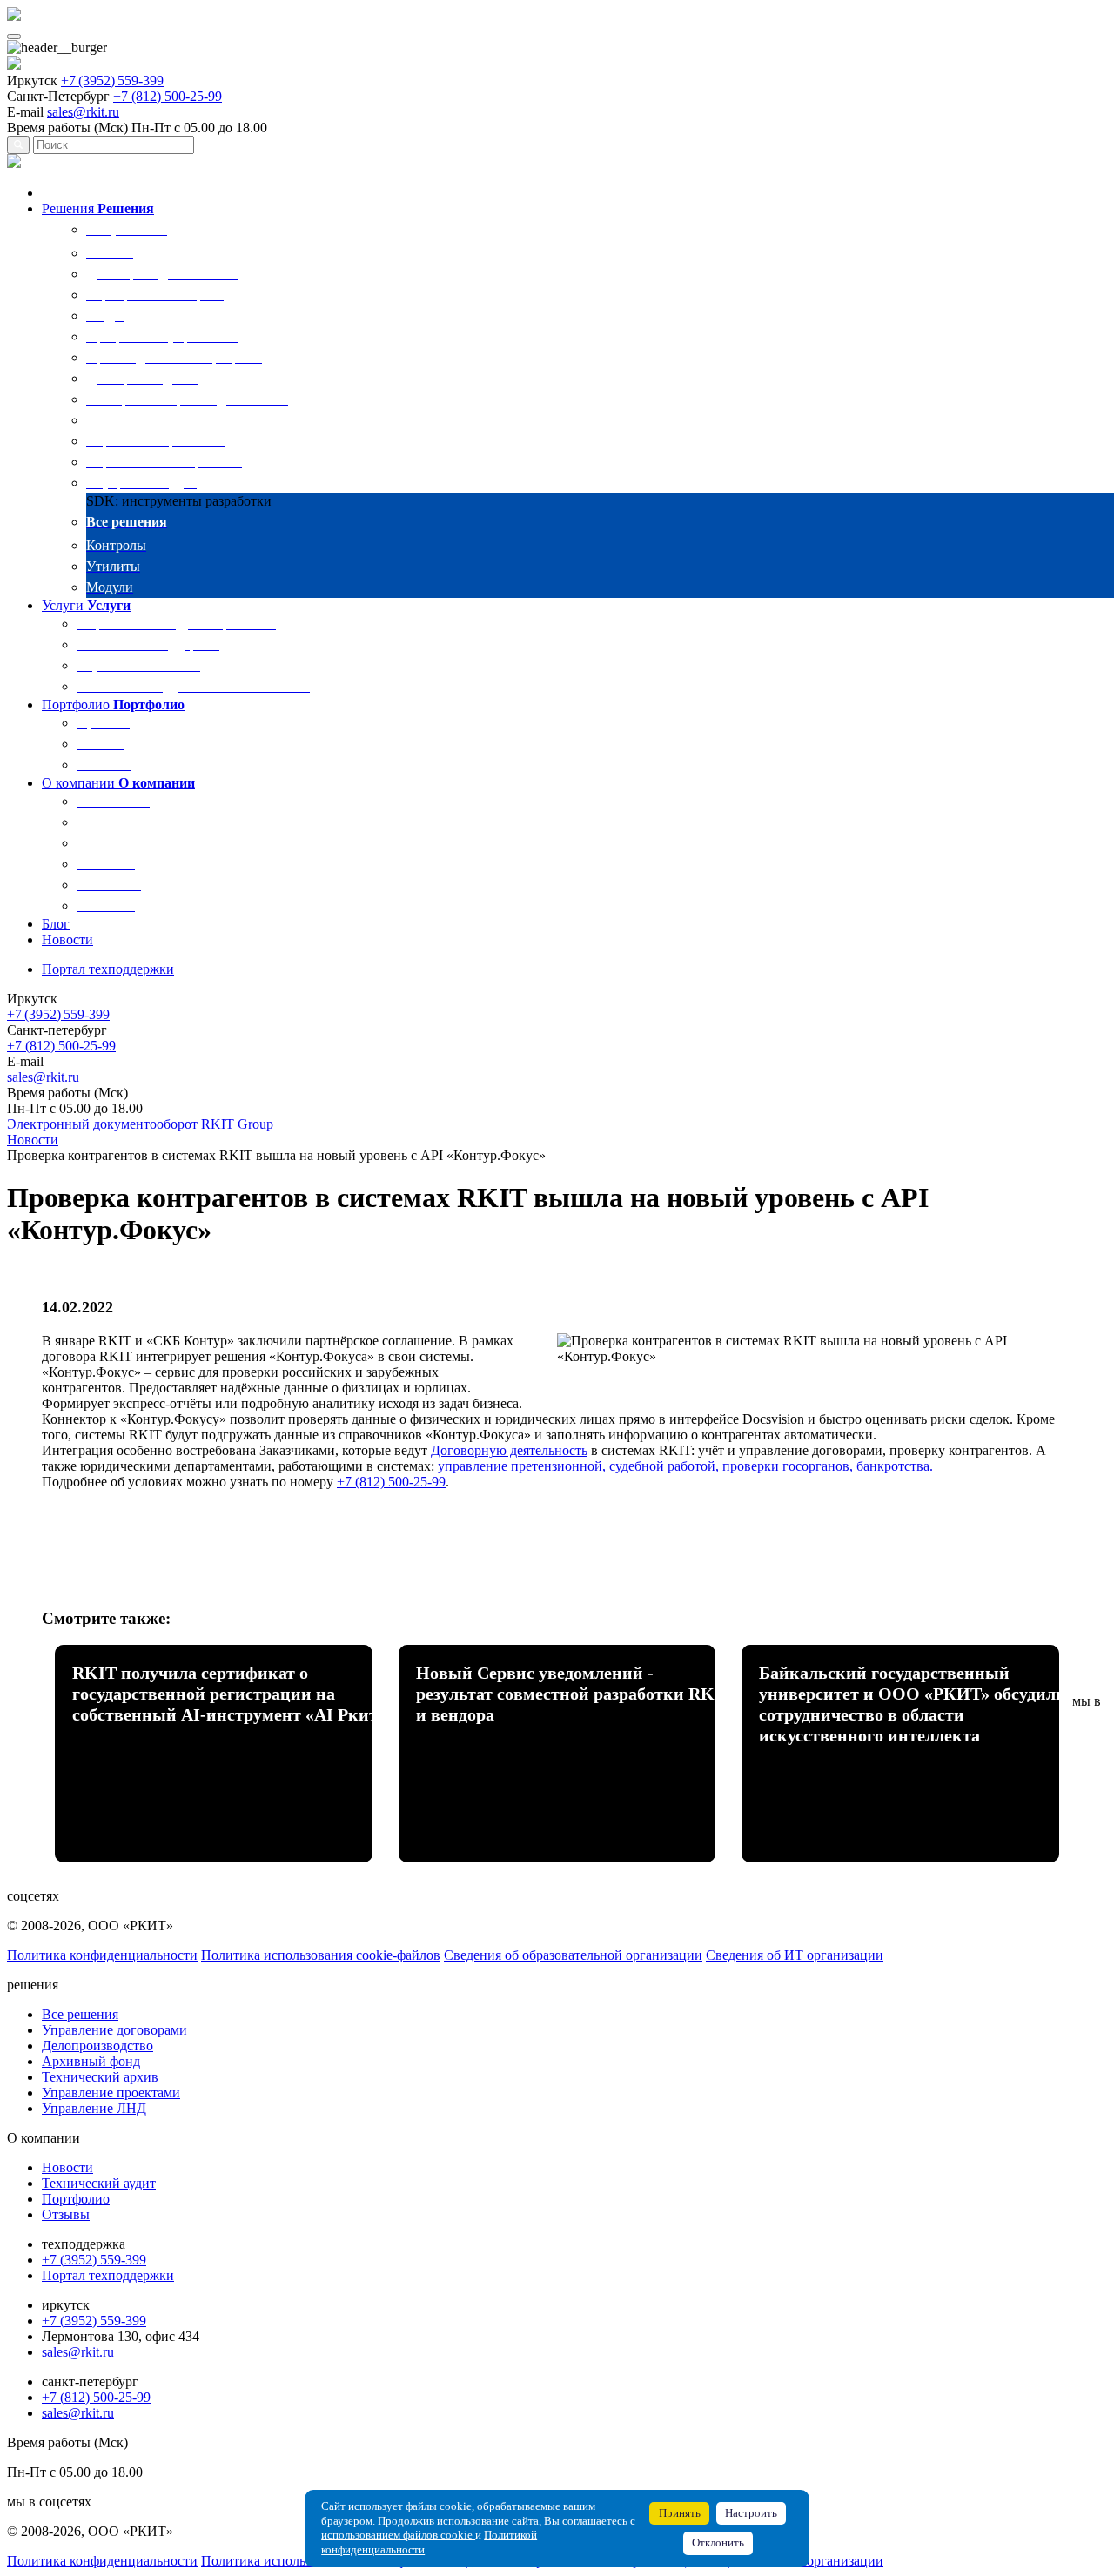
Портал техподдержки (108, 2275)
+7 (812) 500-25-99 (168, 96)
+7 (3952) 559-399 (112, 80)
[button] (70, 208)
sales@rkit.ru (83, 112)
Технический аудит (99, 2183)
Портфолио (76, 2199)
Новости (67, 2167)
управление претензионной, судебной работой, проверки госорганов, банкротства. (685, 1466)
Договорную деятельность (509, 1450)
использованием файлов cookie (398, 2535)
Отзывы (66, 2214)
